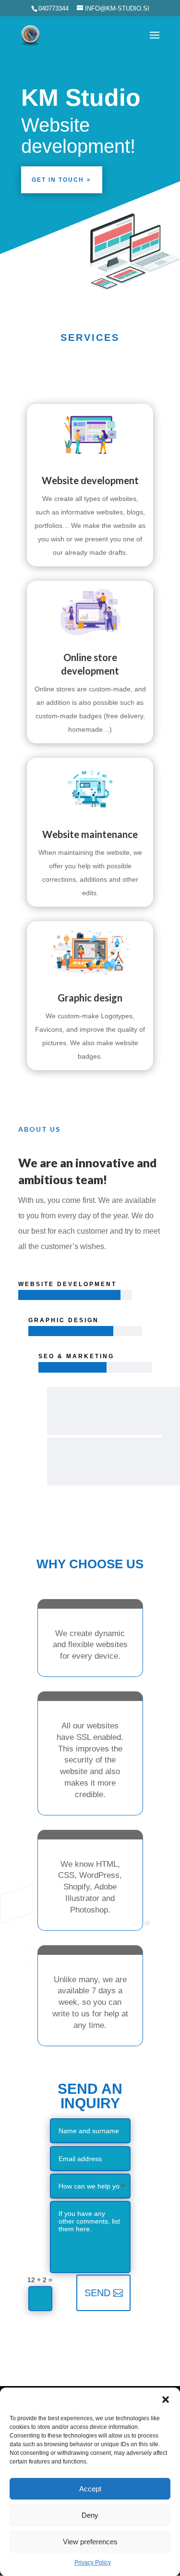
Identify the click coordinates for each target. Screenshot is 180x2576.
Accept (90, 2489)
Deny (90, 2515)
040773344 (54, 8)
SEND (97, 2293)
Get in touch (58, 180)
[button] (166, 2400)
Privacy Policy (93, 2563)
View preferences (90, 2542)
